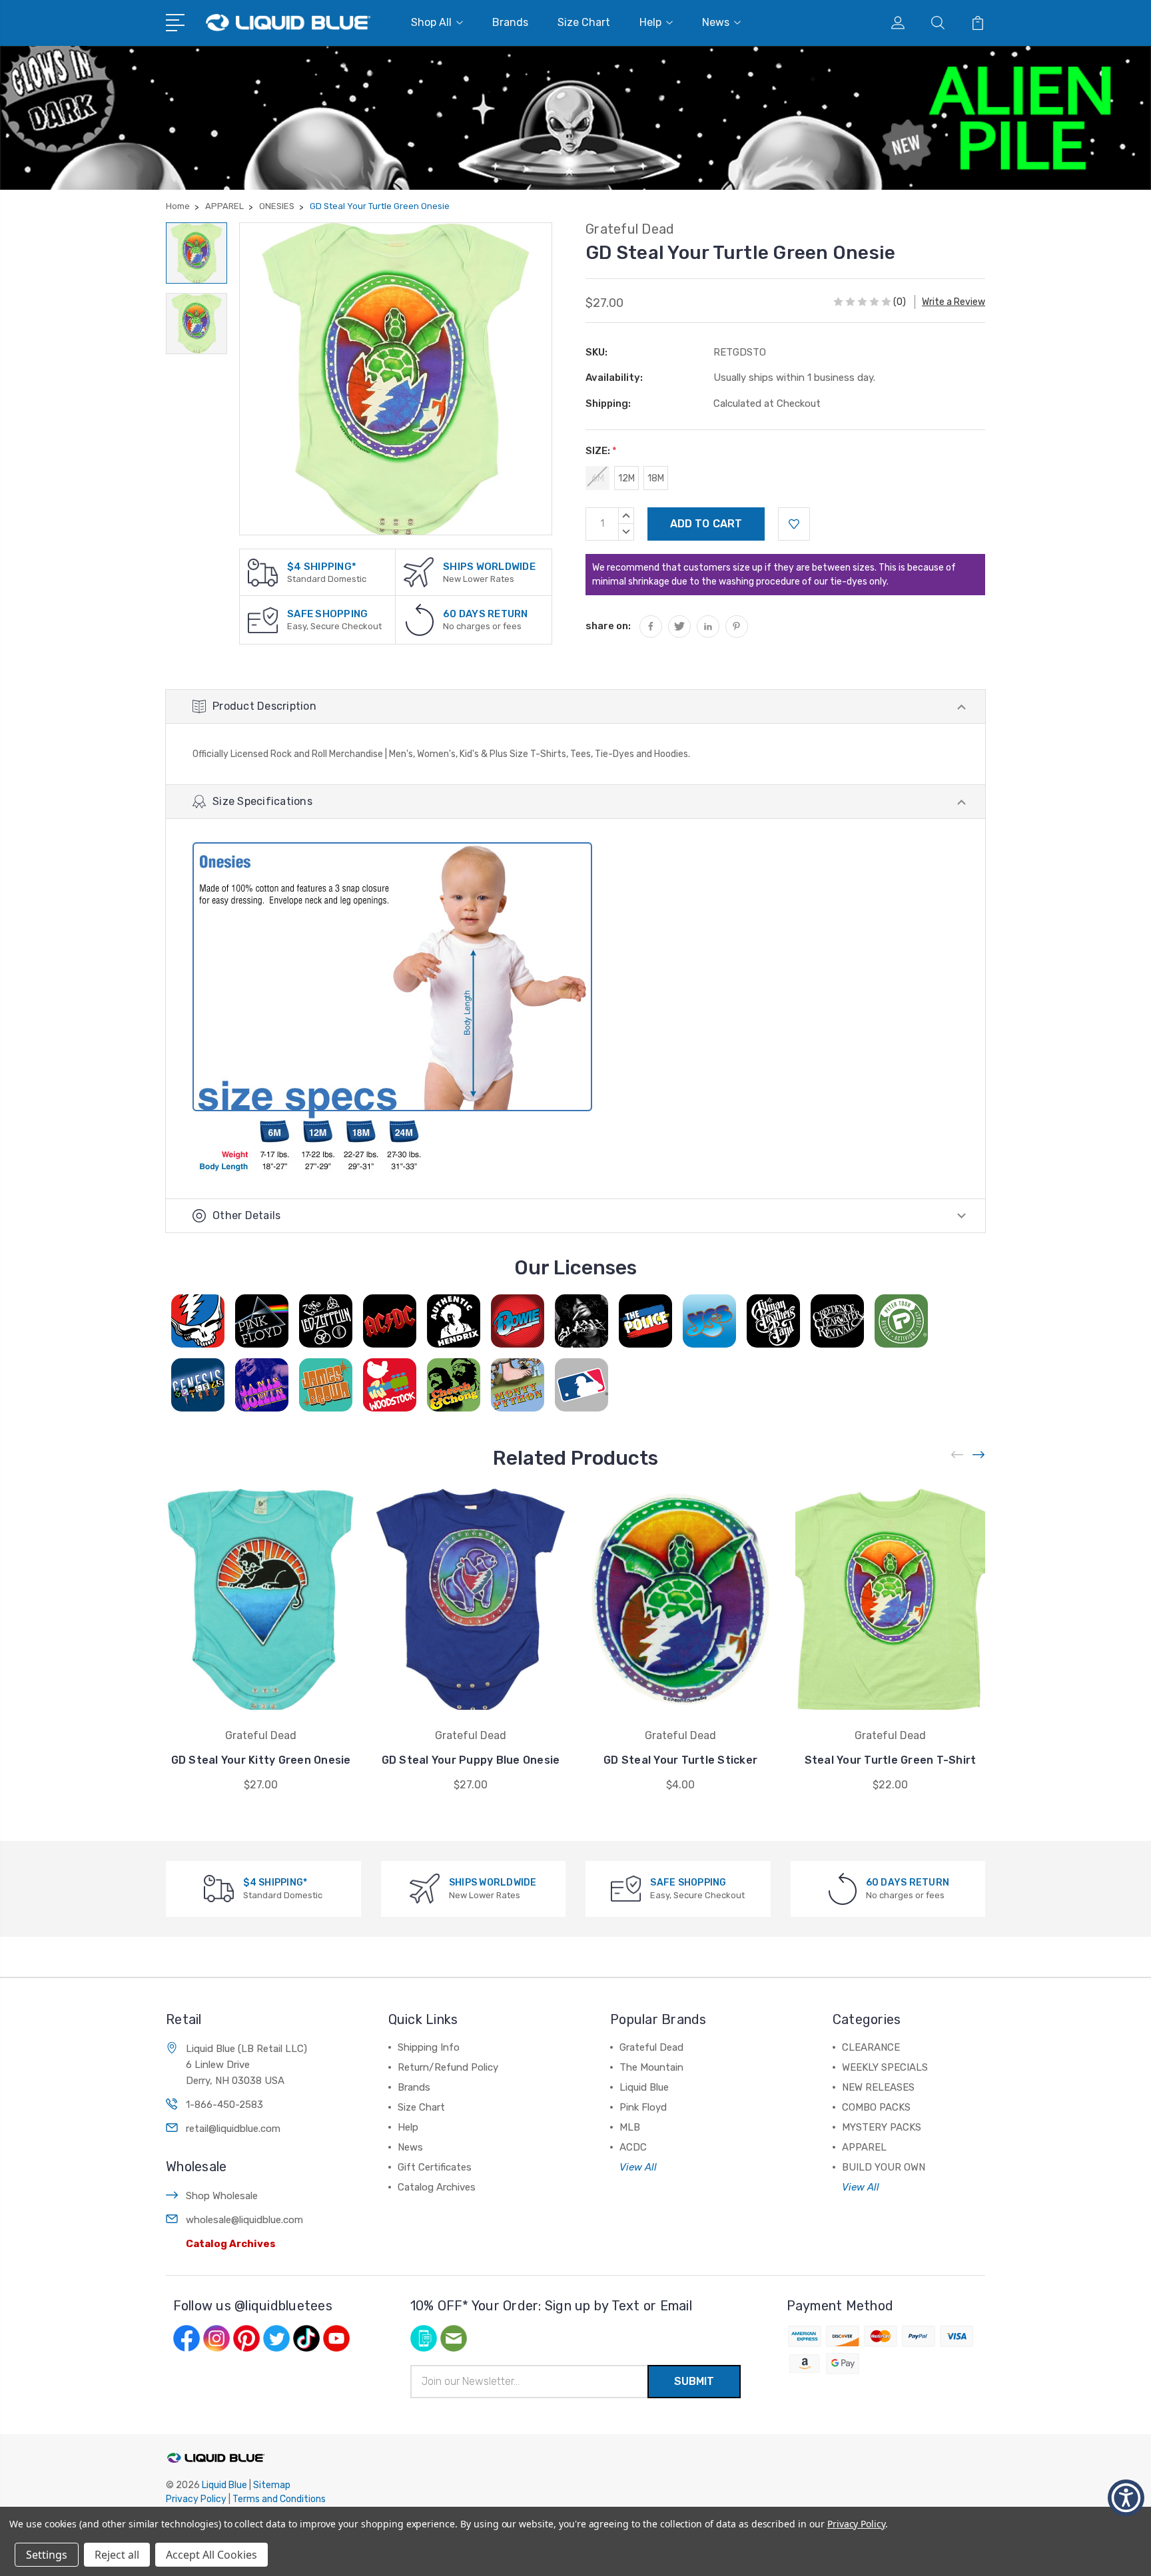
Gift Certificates (435, 2167)
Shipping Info (429, 2047)
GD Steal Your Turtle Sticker (680, 1760)
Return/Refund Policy (448, 2067)
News (716, 22)
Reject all (117, 2555)
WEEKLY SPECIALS (885, 2067)
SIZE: (601, 451)
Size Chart (584, 22)
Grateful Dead (651, 2047)
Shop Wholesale (222, 2196)
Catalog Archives (231, 2244)
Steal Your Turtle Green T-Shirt (891, 1760)
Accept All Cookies (211, 2555)
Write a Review (954, 302)
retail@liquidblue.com (233, 2129)
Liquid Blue (644, 2087)
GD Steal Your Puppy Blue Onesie (471, 1760)
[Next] (979, 1454)
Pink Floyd (643, 2107)
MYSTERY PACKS (882, 2127)
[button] (1126, 2498)
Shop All (431, 22)
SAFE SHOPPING (327, 614)
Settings (47, 2555)
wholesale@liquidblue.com (244, 2220)
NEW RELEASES (878, 2087)
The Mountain (651, 2067)
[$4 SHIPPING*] (263, 572)
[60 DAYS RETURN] (420, 620)
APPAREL (864, 2147)
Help (650, 22)
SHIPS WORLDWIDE (489, 567)
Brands (510, 22)
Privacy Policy (196, 2499)
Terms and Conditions (279, 2499)
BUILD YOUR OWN (884, 2167)
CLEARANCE (871, 2047)
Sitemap (272, 2485)
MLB (630, 2127)
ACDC (633, 2147)
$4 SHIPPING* (322, 567)
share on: (608, 626)
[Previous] (958, 1454)
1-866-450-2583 (224, 2105)
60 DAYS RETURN (486, 614)
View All (638, 2167)
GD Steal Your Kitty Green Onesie (261, 1760)
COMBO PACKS (876, 2107)
